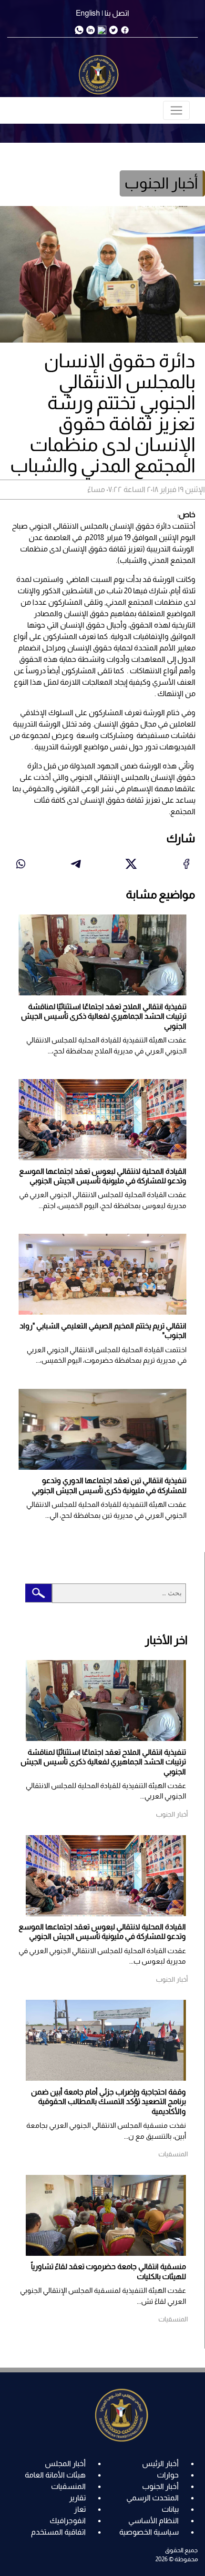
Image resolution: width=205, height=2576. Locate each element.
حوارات (168, 2475)
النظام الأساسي (154, 2521)
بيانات (170, 2509)
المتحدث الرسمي (153, 2498)
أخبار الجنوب (160, 2486)
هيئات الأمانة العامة (55, 2475)
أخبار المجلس (65, 2463)
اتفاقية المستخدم (58, 2532)
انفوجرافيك (68, 2521)
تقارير (77, 2498)
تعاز (80, 2509)
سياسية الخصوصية (149, 2532)
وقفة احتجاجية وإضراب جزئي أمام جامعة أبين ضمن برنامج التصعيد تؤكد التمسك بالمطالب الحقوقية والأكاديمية (108, 2102)
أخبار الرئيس (160, 2463)
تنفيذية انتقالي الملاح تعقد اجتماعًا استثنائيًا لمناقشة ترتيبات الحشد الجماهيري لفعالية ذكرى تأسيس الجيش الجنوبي (104, 1016)
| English (89, 13)
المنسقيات (68, 2486)
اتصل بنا (117, 13)
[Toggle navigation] (176, 110)
